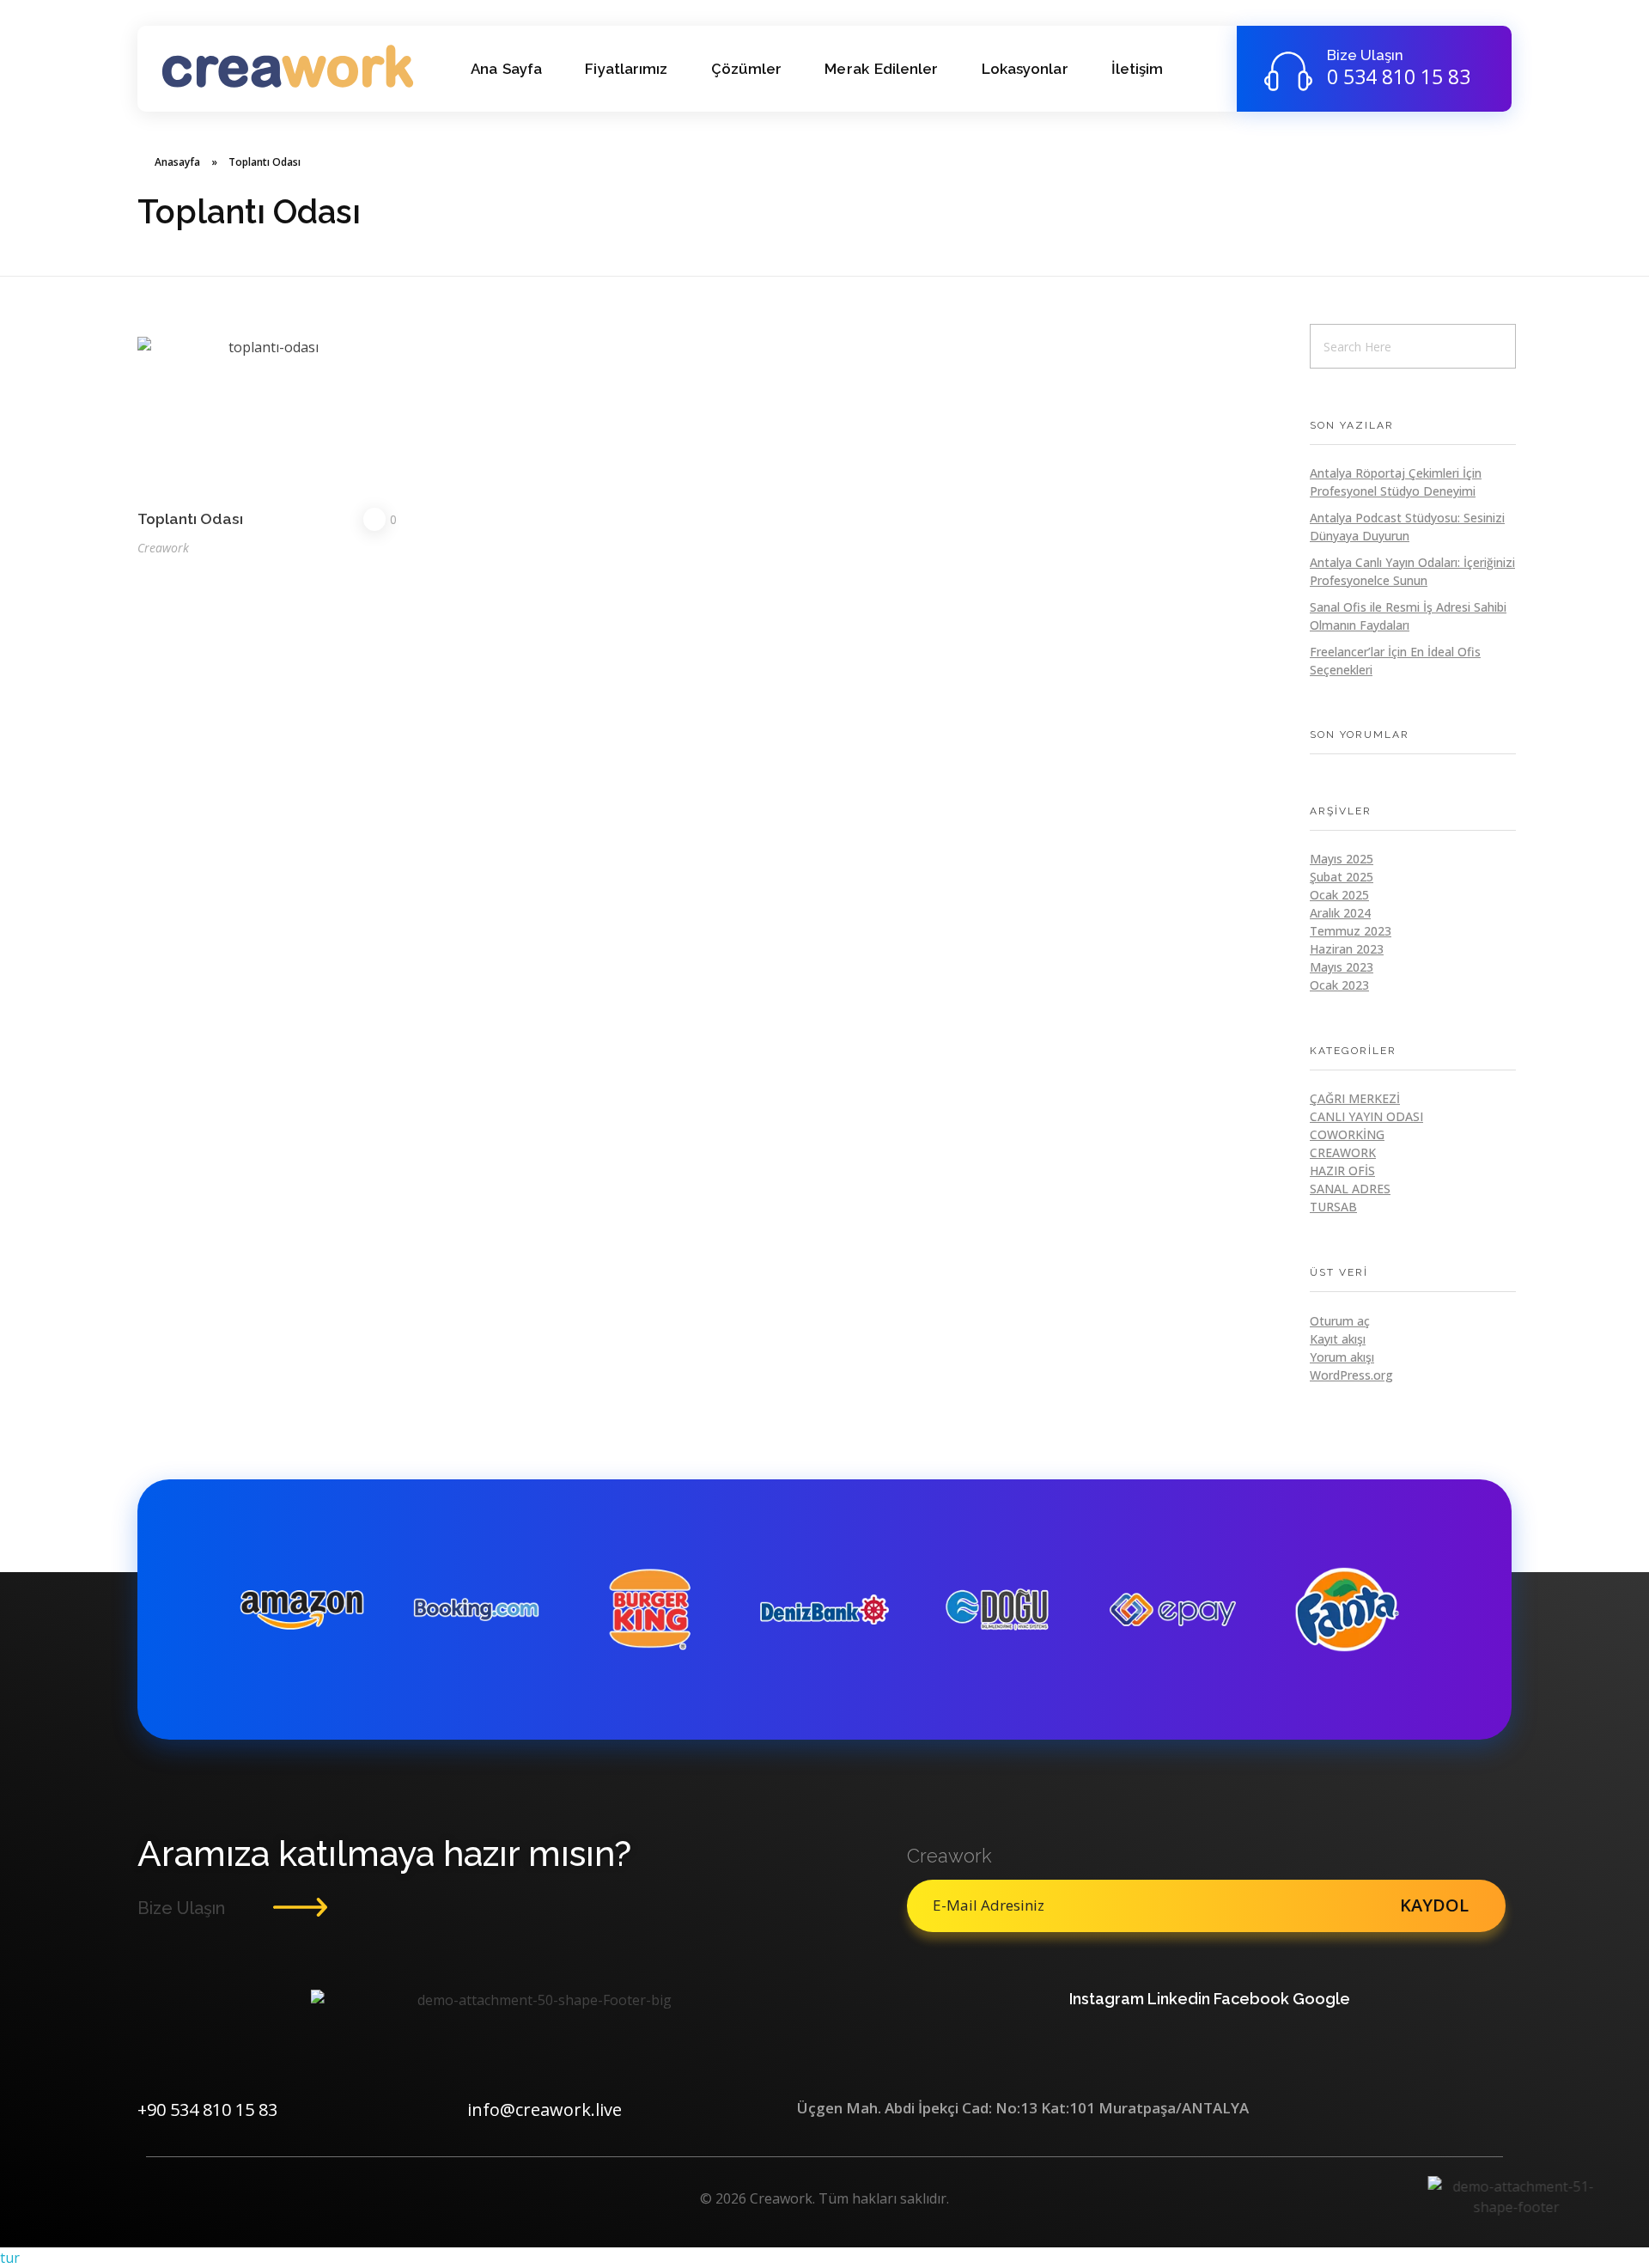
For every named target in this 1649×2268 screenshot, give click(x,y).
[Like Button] (374, 519)
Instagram (1107, 1999)
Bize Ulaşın (1365, 55)
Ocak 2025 (1339, 895)
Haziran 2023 (1347, 949)
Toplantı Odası (190, 518)
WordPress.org (1351, 1375)
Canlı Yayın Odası (1366, 1116)
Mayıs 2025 (1342, 859)
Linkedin (1179, 1999)
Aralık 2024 (1340, 913)
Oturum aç (1340, 1321)
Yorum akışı (1342, 1357)
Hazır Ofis (1342, 1171)
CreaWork (1343, 1152)
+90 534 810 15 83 (207, 2109)
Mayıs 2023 (1342, 967)
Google (1321, 1999)
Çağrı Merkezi (1355, 1098)
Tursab (1333, 1207)
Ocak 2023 (1339, 985)
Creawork (163, 548)
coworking (1347, 1134)
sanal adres (1350, 1189)
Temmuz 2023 (1351, 931)
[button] (824, 2258)
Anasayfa (177, 162)
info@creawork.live (545, 2109)
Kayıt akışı (1338, 1339)
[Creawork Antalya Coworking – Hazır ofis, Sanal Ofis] (288, 66)
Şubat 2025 (1342, 877)
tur (10, 2258)
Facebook (1251, 1999)
